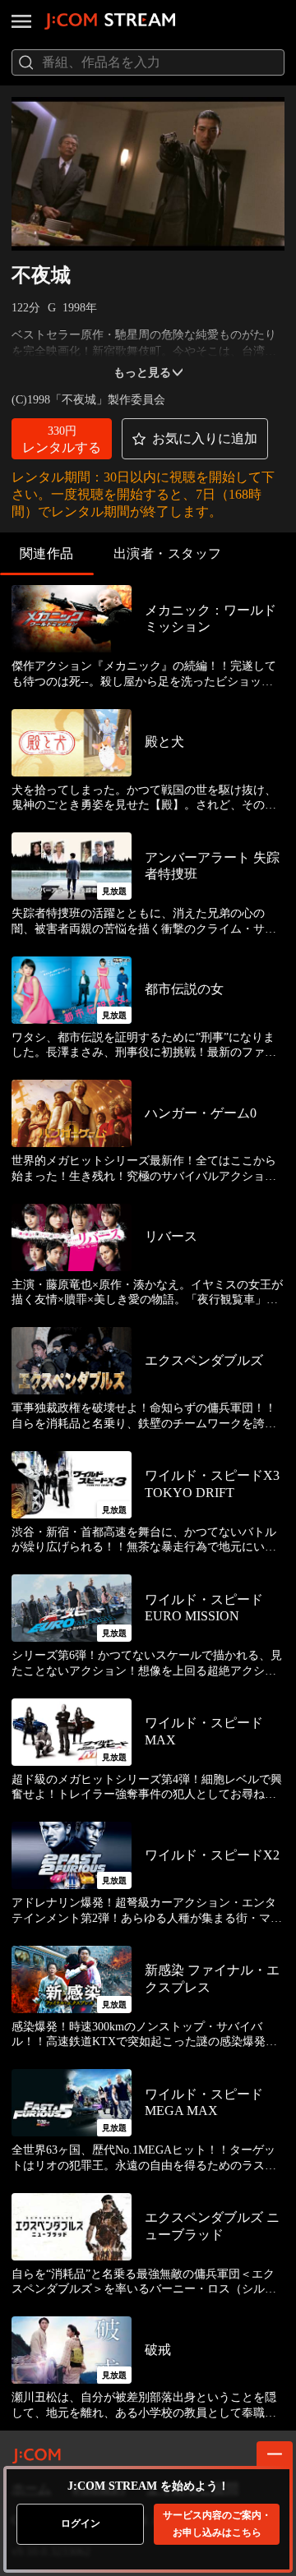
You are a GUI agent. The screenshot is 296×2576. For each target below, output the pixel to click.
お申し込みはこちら (217, 2524)
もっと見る (142, 373)
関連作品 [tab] (47, 553)
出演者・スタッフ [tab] (168, 553)
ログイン (81, 2523)
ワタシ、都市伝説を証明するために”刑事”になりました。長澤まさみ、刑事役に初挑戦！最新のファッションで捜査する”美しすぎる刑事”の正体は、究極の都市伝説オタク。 (144, 1046)
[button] (62, 439)
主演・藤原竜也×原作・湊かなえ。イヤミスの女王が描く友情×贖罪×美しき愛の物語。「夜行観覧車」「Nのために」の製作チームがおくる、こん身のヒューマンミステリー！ (147, 1293)
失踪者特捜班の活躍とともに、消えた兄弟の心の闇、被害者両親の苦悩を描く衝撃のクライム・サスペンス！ (144, 922)
